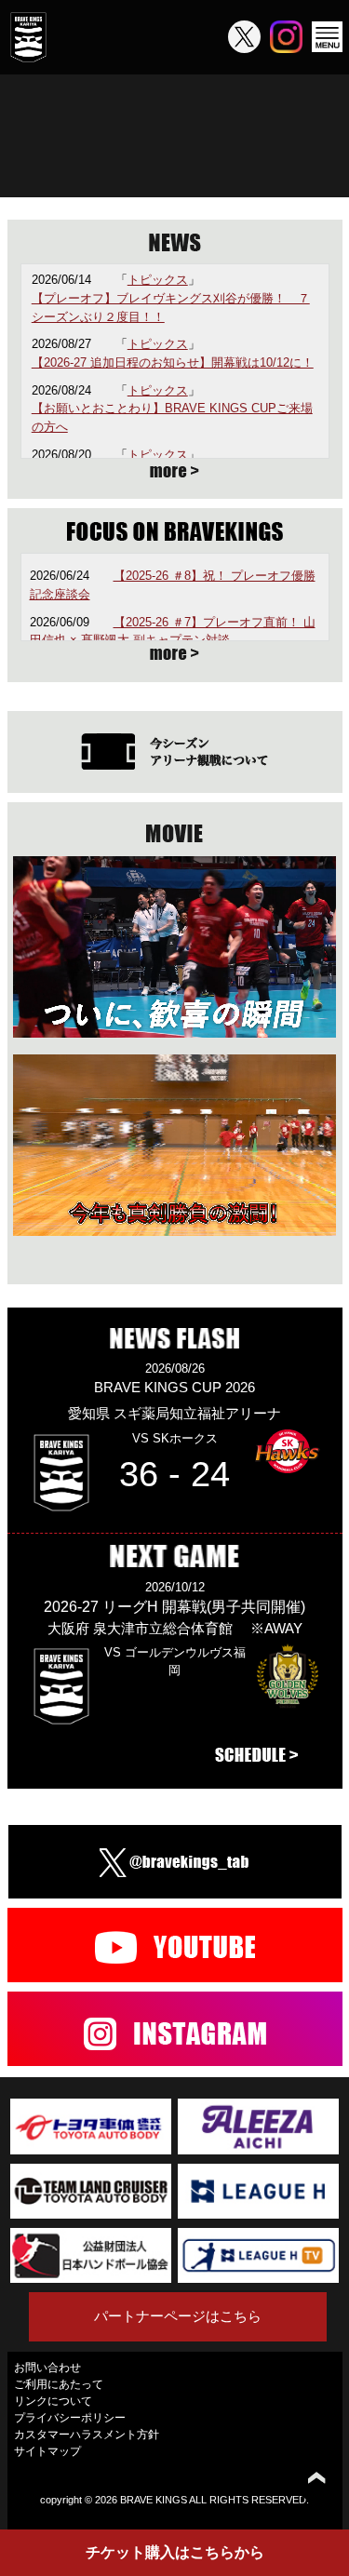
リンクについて (53, 2401)
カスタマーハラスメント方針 (87, 2435)
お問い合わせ (47, 2368)
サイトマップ (47, 2451)
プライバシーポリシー (70, 2418)
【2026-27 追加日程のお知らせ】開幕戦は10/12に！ (173, 362)
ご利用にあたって (59, 2384)
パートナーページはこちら (178, 2316)
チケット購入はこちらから (175, 2552)
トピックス (158, 280)
